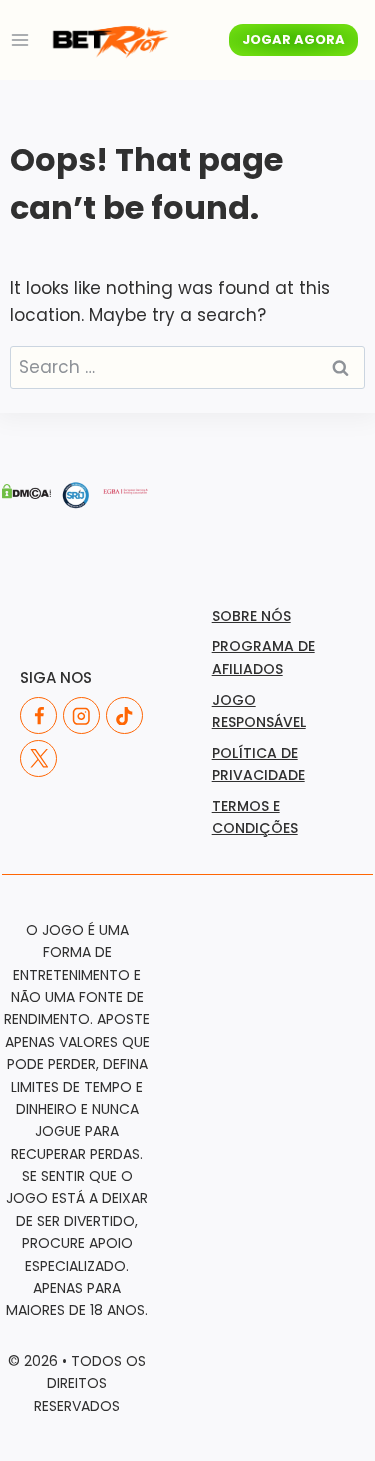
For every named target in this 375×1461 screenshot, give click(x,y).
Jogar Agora (293, 39)
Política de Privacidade (258, 764)
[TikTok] (124, 715)
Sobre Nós (251, 616)
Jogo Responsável (259, 711)
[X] (38, 758)
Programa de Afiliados (263, 657)
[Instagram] (81, 715)
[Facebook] (38, 715)
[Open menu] (20, 39)
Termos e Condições (255, 817)
